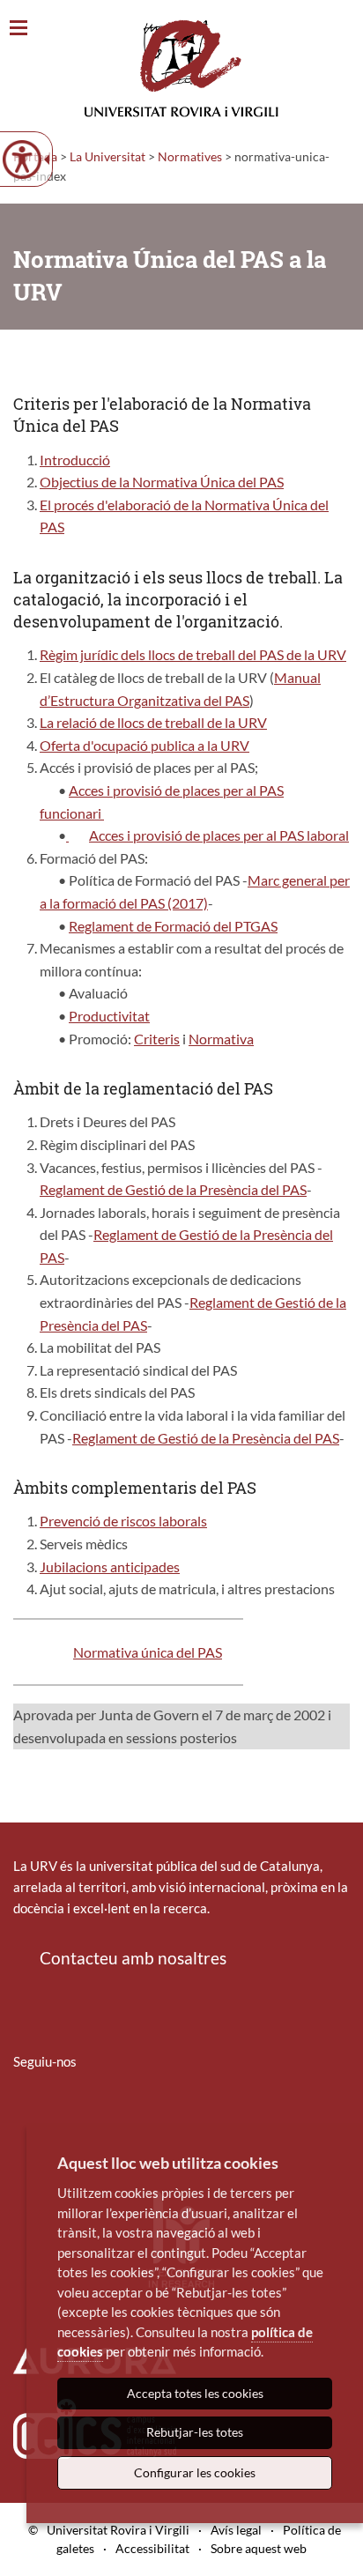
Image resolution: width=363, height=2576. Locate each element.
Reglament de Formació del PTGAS (173, 926)
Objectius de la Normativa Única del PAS (162, 482)
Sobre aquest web (259, 2548)
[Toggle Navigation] (19, 29)
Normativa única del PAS (148, 1652)
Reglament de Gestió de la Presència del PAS (173, 1189)
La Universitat (107, 156)
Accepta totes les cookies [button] (195, 2393)
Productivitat (109, 1016)
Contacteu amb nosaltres (133, 1958)
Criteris (157, 1039)
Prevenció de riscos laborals (123, 1521)
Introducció (75, 460)
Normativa (221, 1039)
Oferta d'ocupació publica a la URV (144, 745)
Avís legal (236, 2530)
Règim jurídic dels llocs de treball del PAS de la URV (193, 654)
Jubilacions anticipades (110, 1566)
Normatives (190, 156)
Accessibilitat (152, 2548)
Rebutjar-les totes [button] (195, 2432)
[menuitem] (25, 2113)
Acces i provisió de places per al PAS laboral (219, 835)
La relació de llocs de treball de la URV (153, 722)
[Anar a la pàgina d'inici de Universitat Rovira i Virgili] (181, 68)
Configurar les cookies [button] (195, 2472)
